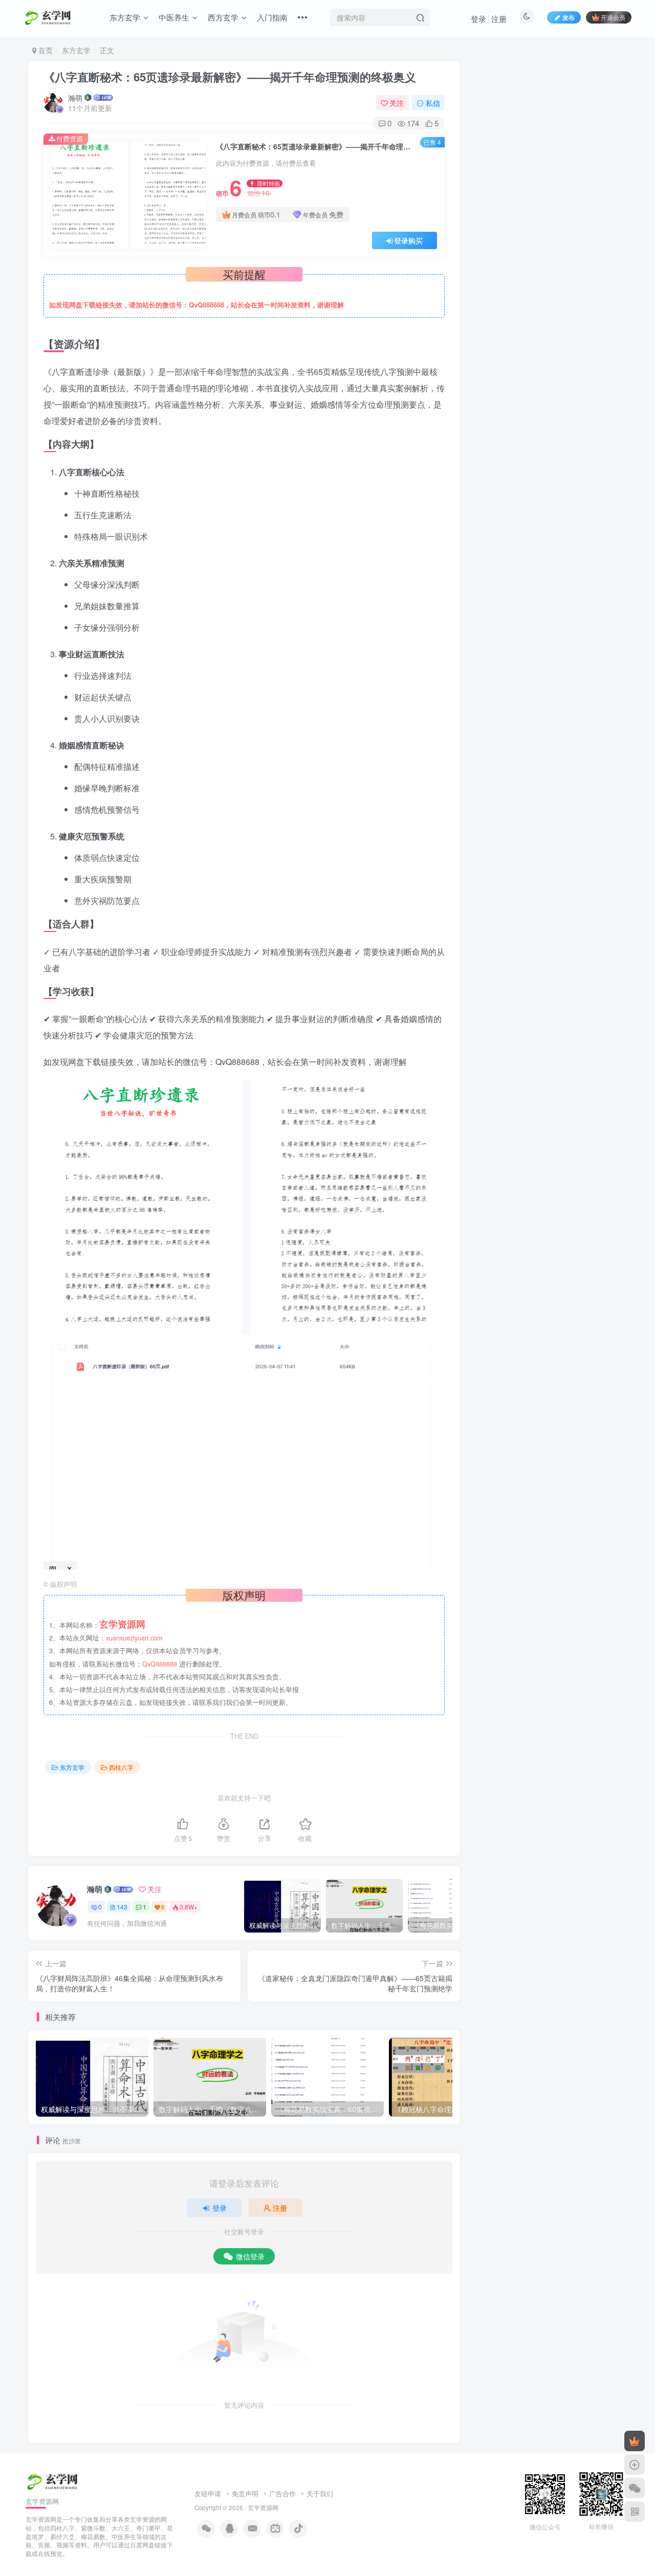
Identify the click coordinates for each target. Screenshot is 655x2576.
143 (122, 1907)
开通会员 (613, 17)
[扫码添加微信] (635, 2488)
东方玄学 (125, 17)
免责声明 (245, 2493)
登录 (478, 19)
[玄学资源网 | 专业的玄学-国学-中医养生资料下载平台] (53, 2480)
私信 (433, 103)
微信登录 (250, 2256)
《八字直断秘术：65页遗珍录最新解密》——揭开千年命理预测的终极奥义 (230, 77)
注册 (499, 19)
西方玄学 (223, 17)
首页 (45, 50)
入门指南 (272, 17)
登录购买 (408, 240)
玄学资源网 (263, 2507)
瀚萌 (75, 98)
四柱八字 (121, 1767)
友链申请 (208, 2493)
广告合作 (282, 2493)
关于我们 (320, 2493)
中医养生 (174, 17)
